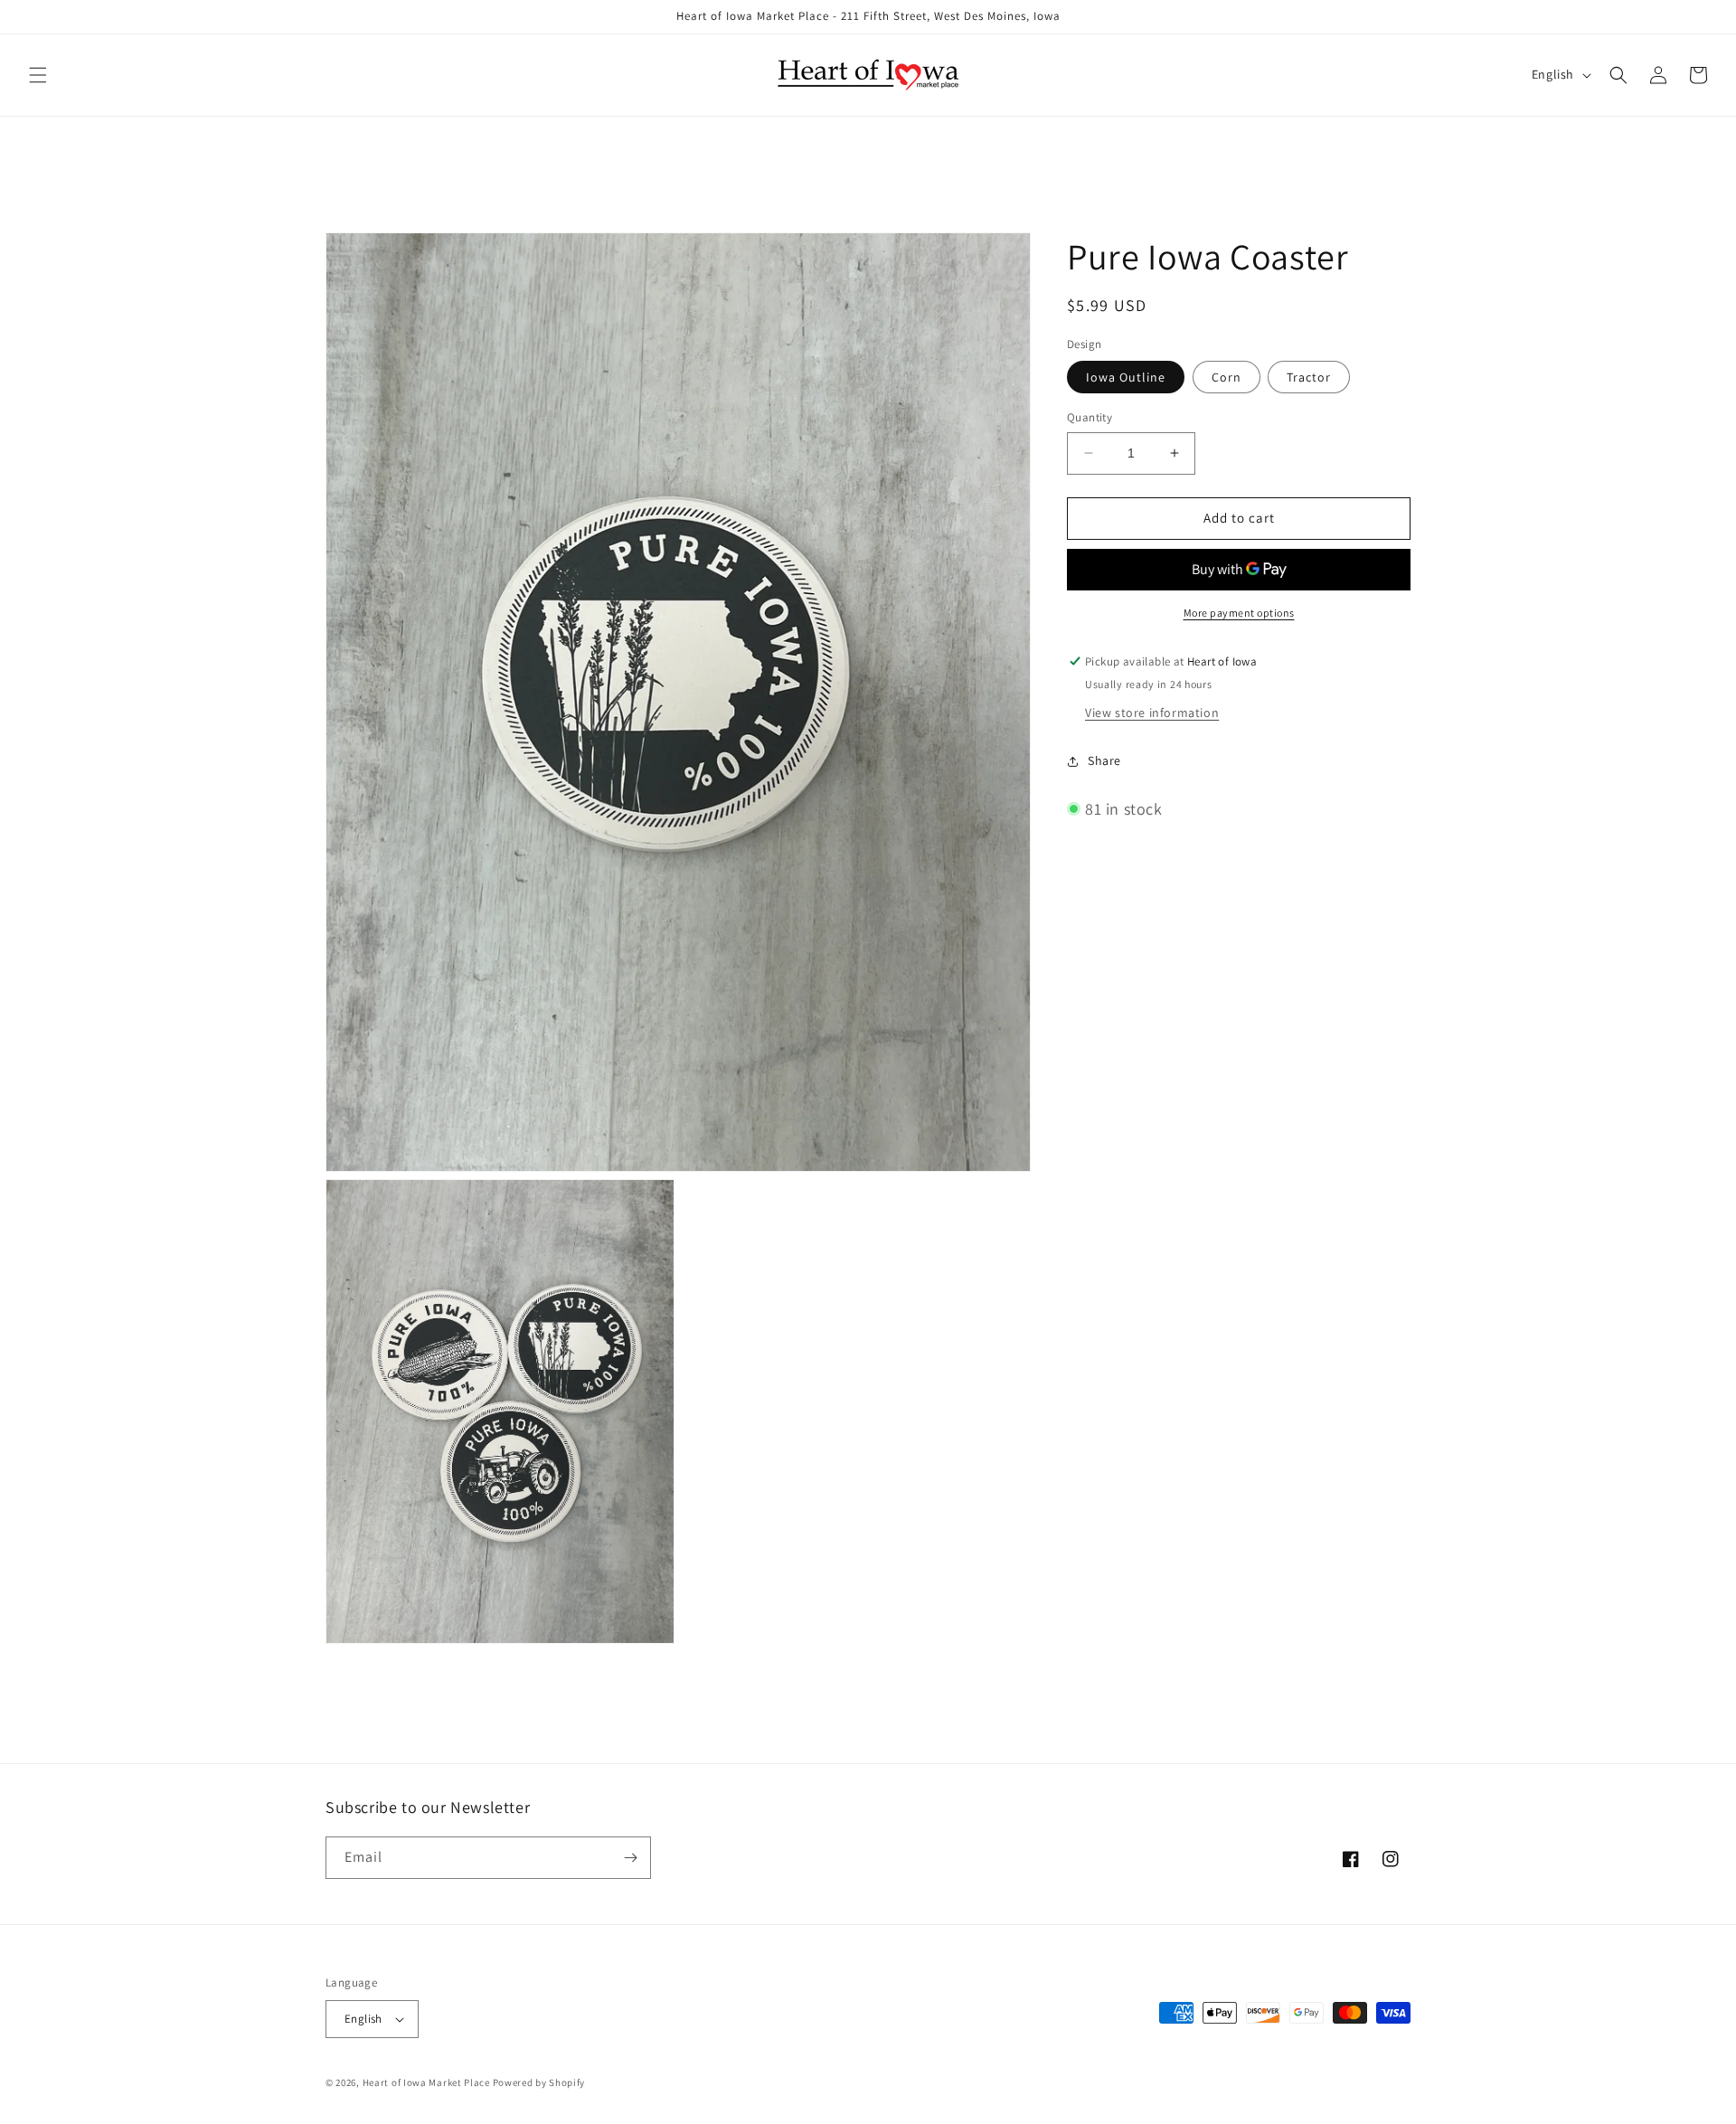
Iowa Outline (1126, 377)
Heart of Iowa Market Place (426, 2082)
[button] (38, 75)
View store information (1152, 713)
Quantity (1090, 417)
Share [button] (1104, 760)
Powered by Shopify (539, 2082)
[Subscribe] (630, 1858)
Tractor (1309, 377)
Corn (1227, 377)
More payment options (1239, 613)
